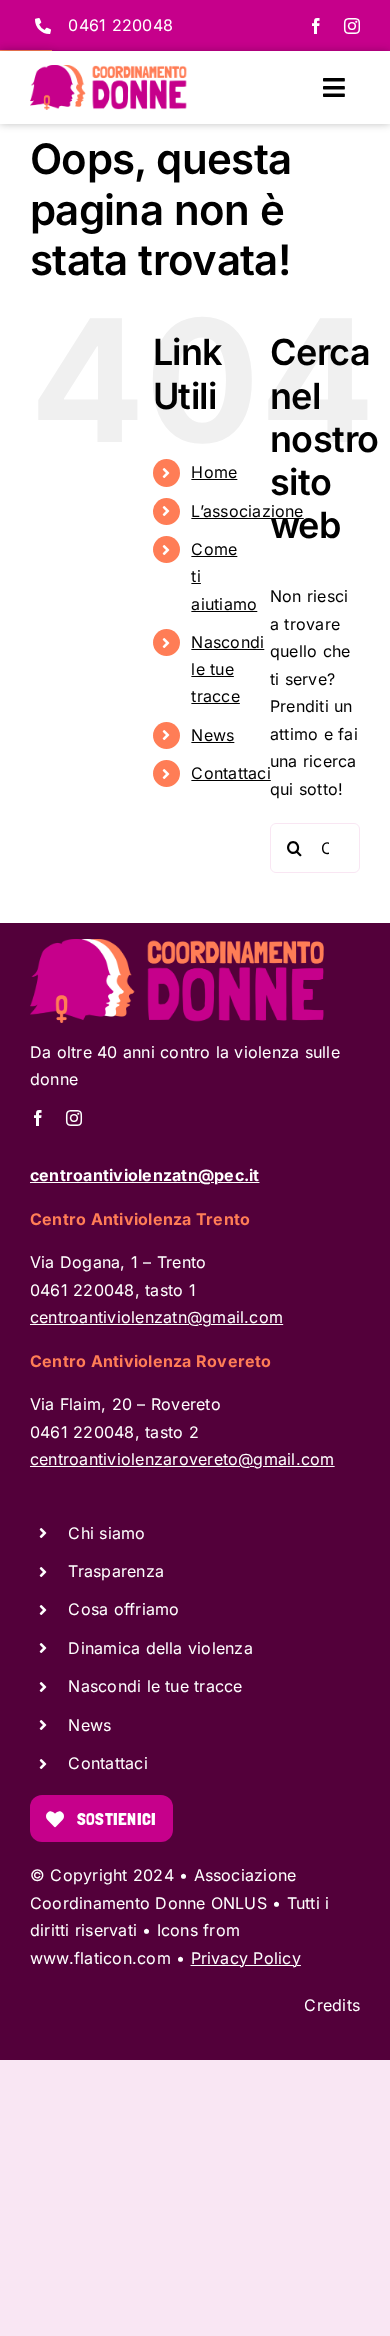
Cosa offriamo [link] (123, 1609)
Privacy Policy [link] (246, 1958)
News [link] (212, 735)
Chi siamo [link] (106, 1533)
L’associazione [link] (247, 511)
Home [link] (214, 472)
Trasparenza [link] (116, 1571)
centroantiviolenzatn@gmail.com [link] (156, 1317)
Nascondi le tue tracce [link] (227, 669)
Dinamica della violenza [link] (160, 1648)
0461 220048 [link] (120, 25)
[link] (316, 26)
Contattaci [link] (230, 773)
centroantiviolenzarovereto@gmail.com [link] (182, 1459)
